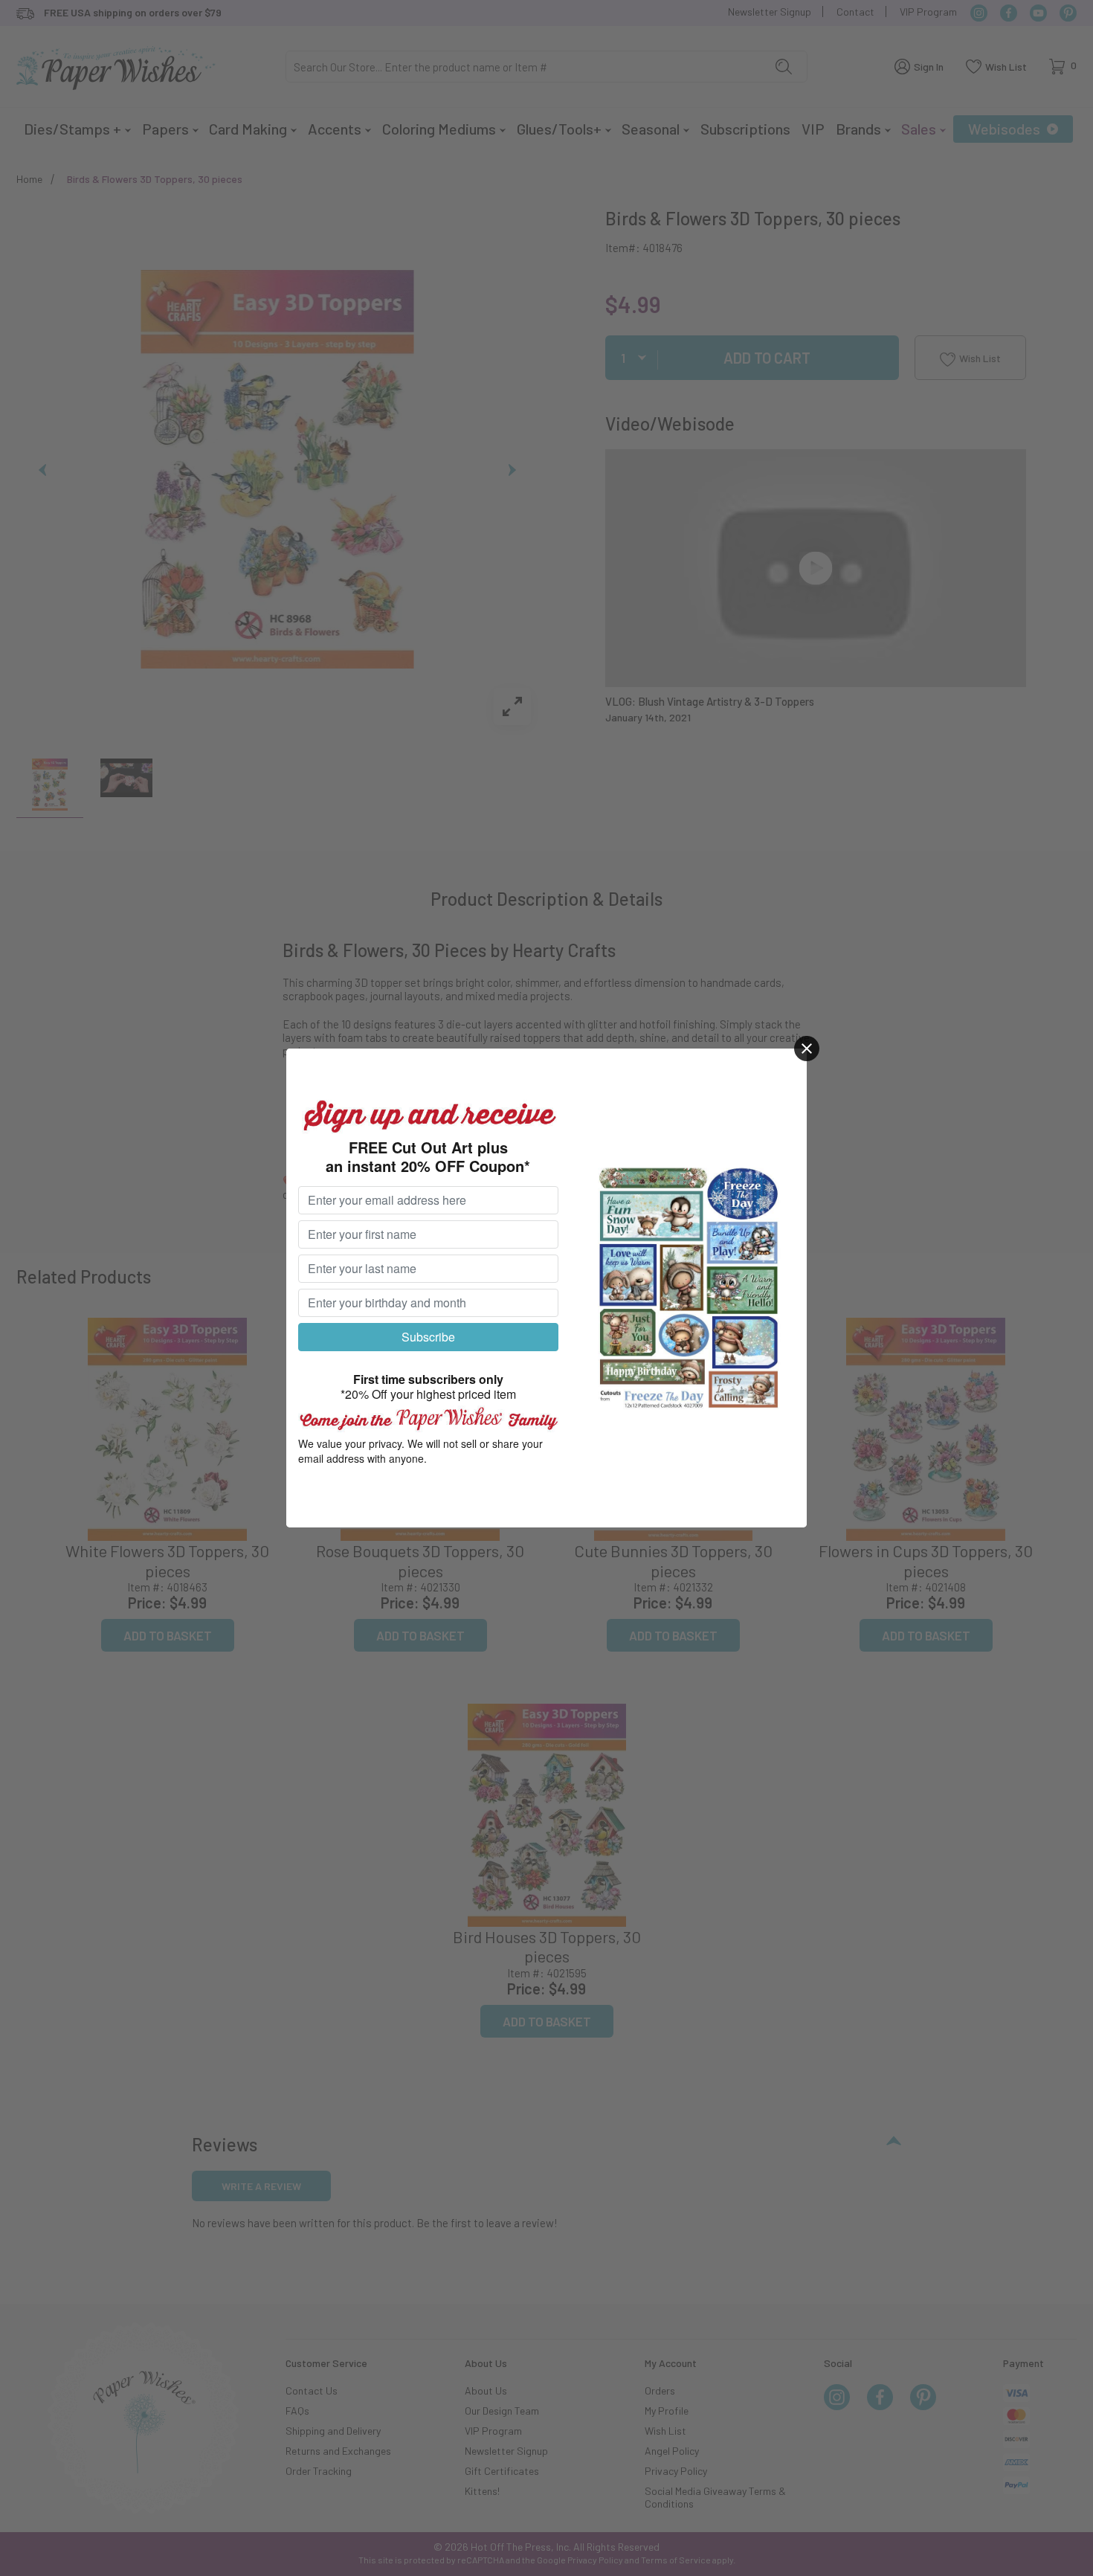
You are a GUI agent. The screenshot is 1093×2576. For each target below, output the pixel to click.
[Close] (807, 1049)
